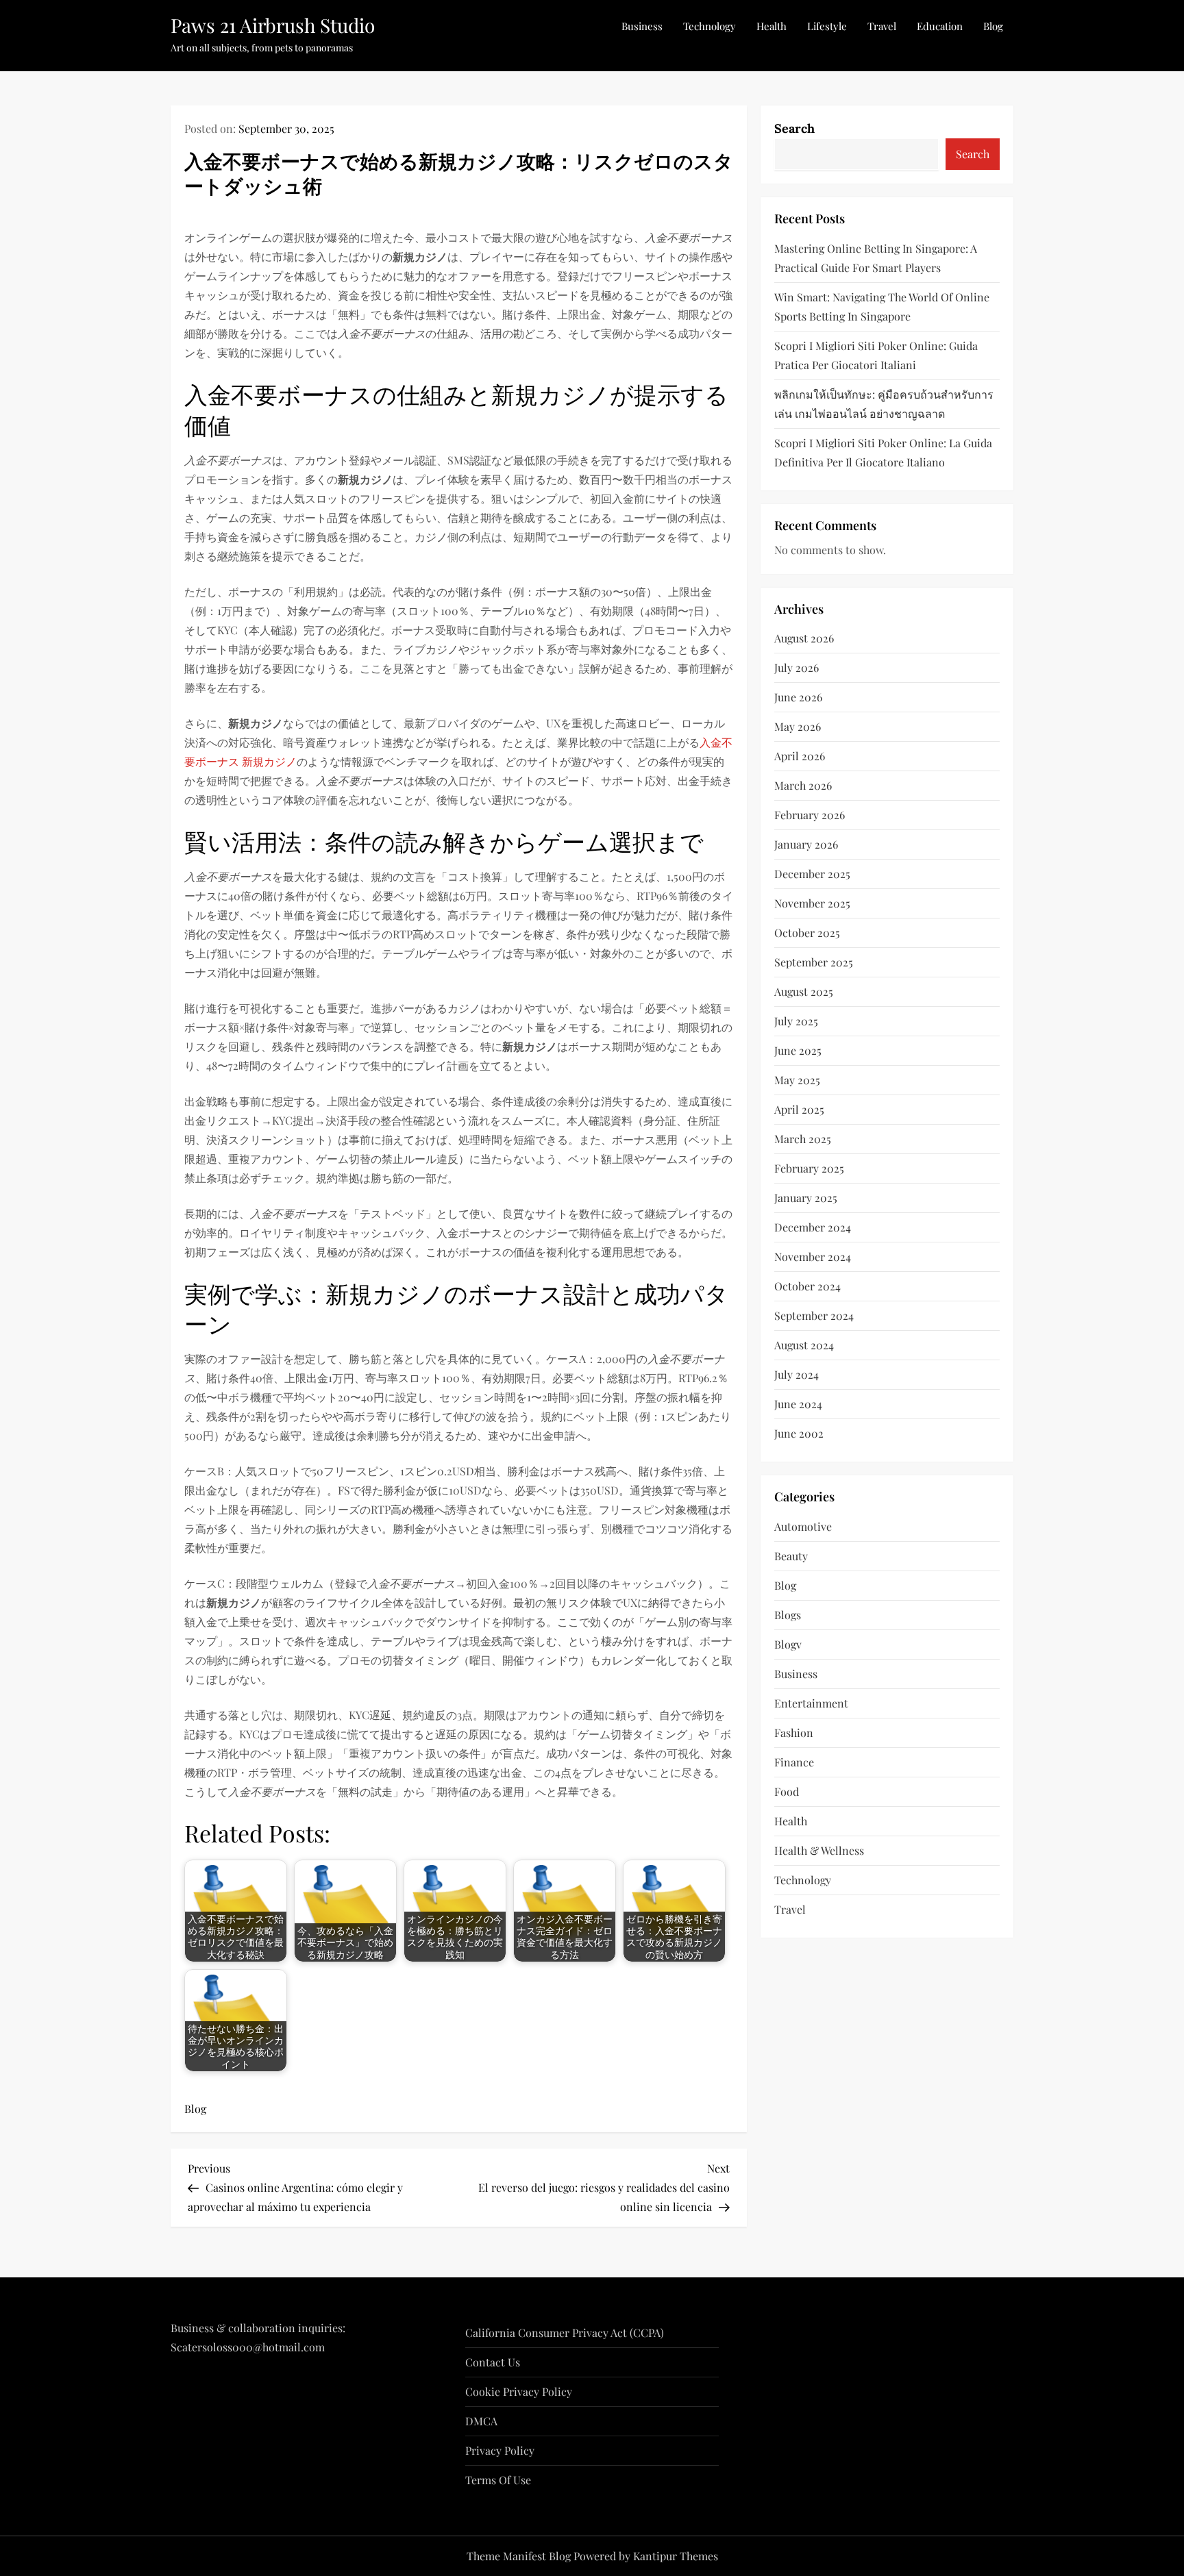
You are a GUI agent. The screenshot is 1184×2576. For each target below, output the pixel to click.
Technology (710, 26)
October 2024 (807, 1286)
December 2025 (812, 874)
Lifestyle (827, 26)
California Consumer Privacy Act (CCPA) (565, 2333)
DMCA (481, 2421)
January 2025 (806, 1198)
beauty (791, 1555)
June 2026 (798, 697)
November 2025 (812, 903)
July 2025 (796, 1021)
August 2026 (804, 638)
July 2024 (797, 1374)
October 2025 (807, 933)
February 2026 (810, 815)
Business (642, 26)
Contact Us (493, 2362)
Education (940, 26)
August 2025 (804, 991)
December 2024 (813, 1227)
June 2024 (798, 1404)
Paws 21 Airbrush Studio (273, 25)
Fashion (794, 1732)
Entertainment (811, 1702)
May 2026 (798, 726)
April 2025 (799, 1109)
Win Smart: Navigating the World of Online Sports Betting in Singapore (882, 306)
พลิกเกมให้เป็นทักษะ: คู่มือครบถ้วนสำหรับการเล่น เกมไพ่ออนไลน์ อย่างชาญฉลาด (884, 403)
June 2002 (799, 1433)
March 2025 (803, 1139)
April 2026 (800, 756)
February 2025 (809, 1168)
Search (794, 128)
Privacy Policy (500, 2450)
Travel (882, 26)
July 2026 (797, 667)
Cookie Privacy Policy (519, 2391)
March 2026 (803, 785)
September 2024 (814, 1315)
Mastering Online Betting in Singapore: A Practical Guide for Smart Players (876, 257)
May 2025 (797, 1080)
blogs (788, 1614)
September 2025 (814, 962)
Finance (794, 1761)
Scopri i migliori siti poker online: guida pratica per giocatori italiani (876, 354)
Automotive (803, 1526)
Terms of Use (498, 2480)
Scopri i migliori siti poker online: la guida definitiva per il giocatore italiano (883, 452)
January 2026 (806, 844)
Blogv (788, 1643)
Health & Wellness (819, 1850)
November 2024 (813, 1256)
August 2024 (804, 1345)
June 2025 (798, 1050)
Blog (993, 26)
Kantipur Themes (676, 2556)
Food (787, 1791)
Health (772, 26)
